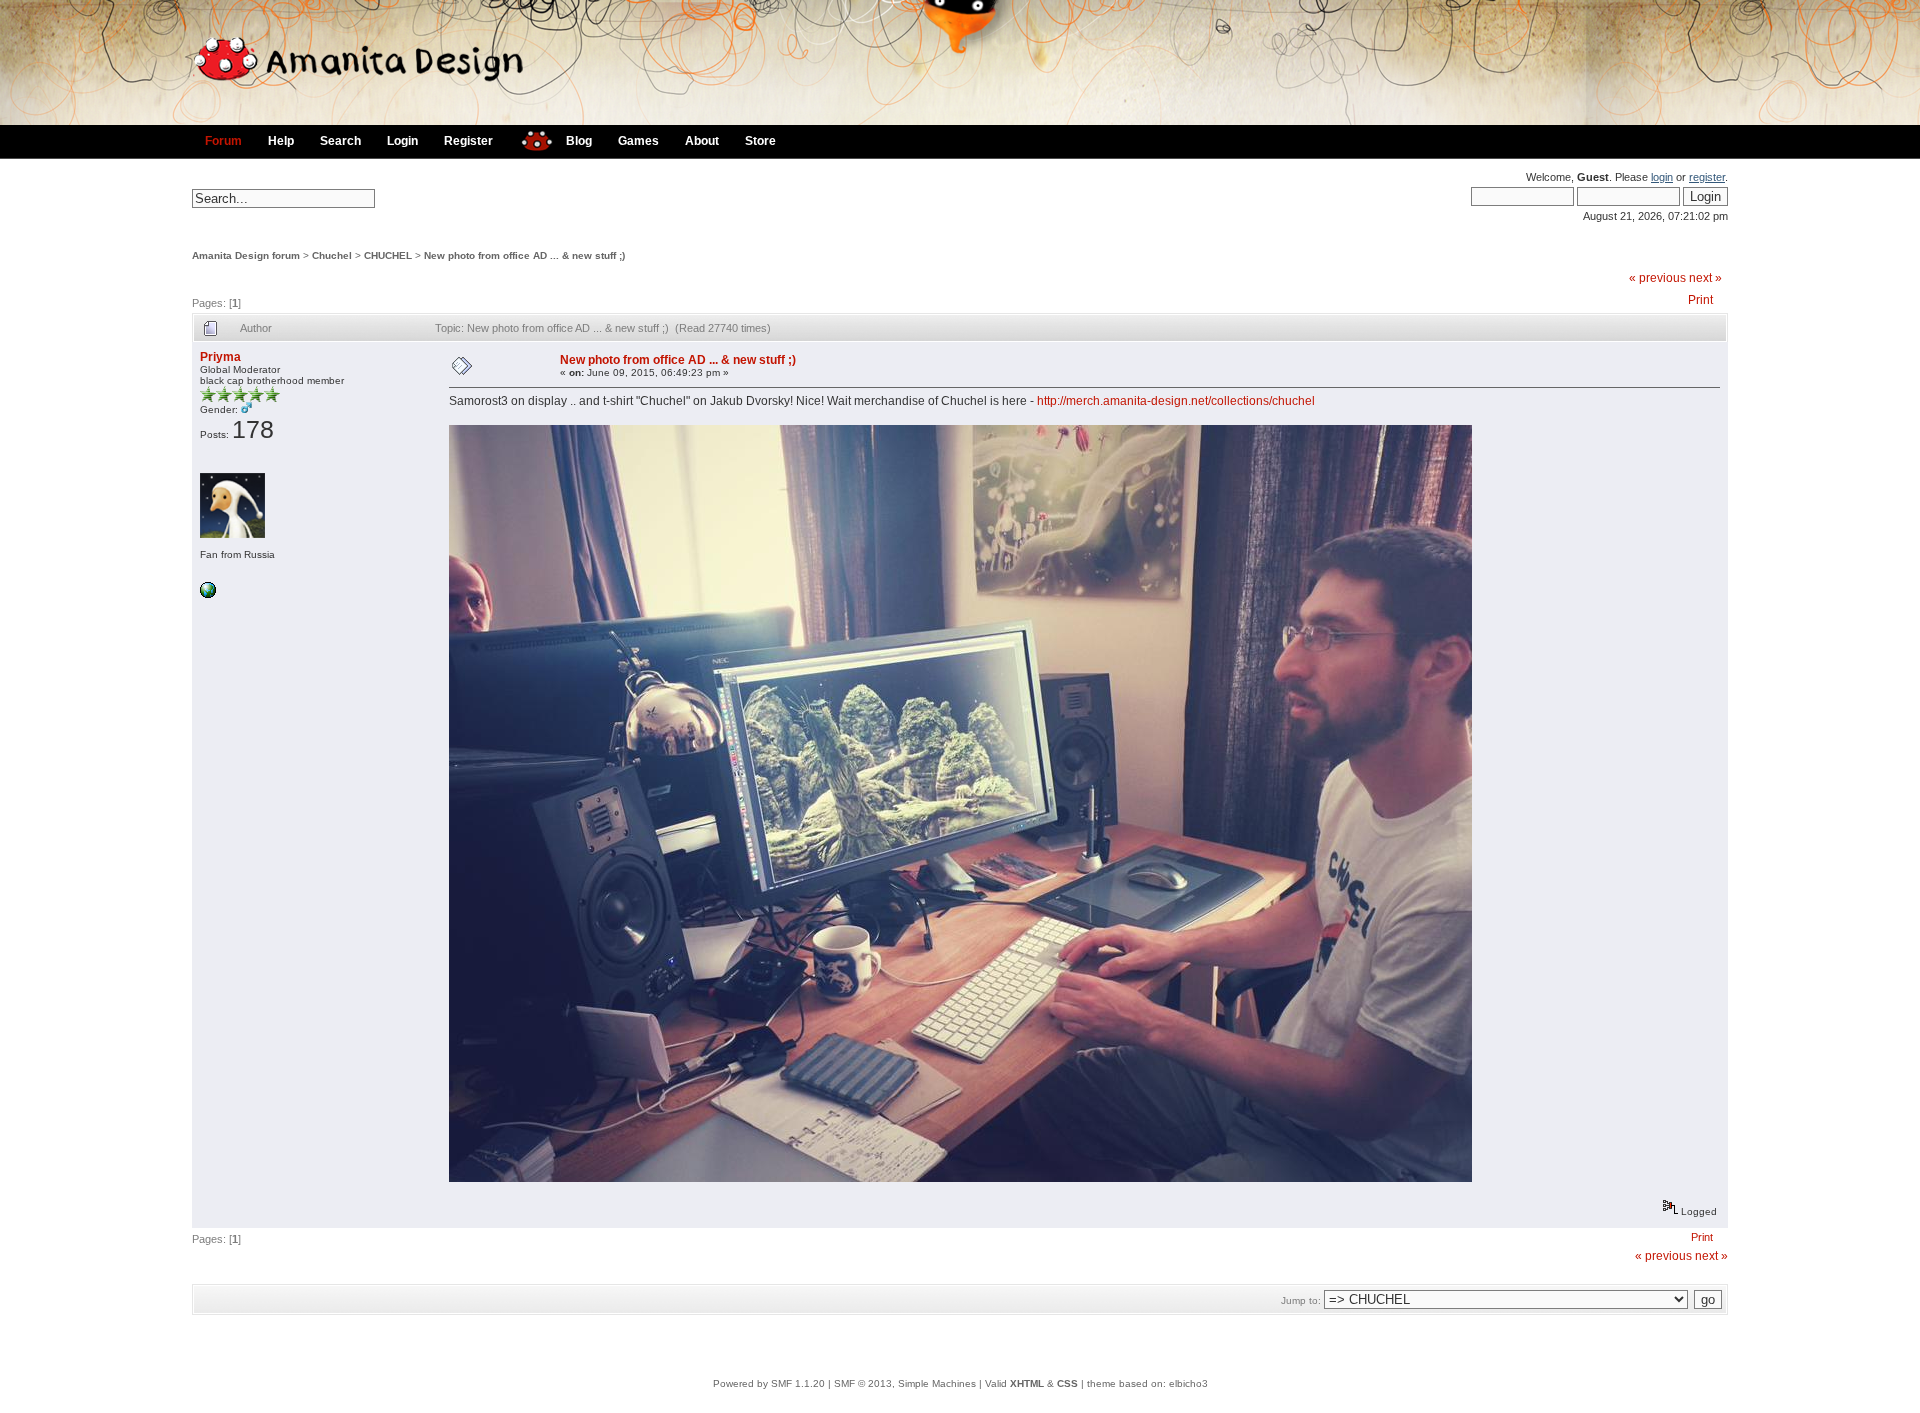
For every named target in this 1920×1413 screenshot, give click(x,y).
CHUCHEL (388, 255)
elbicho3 (1188, 1383)
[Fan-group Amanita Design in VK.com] (208, 594)
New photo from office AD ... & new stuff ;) (524, 255)
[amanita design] (529, 138)
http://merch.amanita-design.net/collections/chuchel (1176, 401)
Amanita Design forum (246, 255)
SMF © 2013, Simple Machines (905, 1383)
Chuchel (332, 255)
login (1662, 177)
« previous (1657, 278)
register (1707, 177)
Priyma (220, 357)
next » (1705, 278)
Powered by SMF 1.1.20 (769, 1383)
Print (1700, 300)
